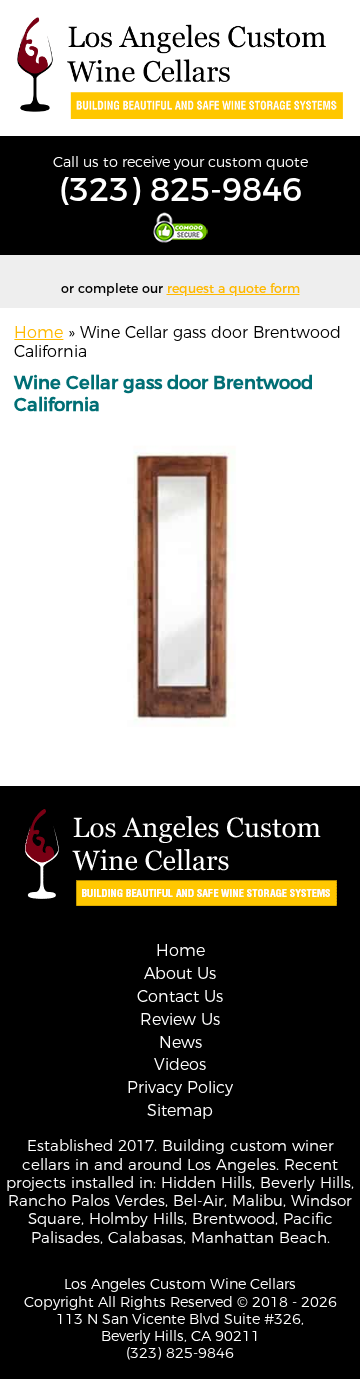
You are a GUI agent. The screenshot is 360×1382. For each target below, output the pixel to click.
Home (38, 332)
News (180, 1042)
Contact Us (180, 996)
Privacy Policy (180, 1087)
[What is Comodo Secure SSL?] (180, 227)
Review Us (180, 1019)
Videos (180, 1064)
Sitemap (180, 1110)
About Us (180, 973)
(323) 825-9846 (180, 189)
